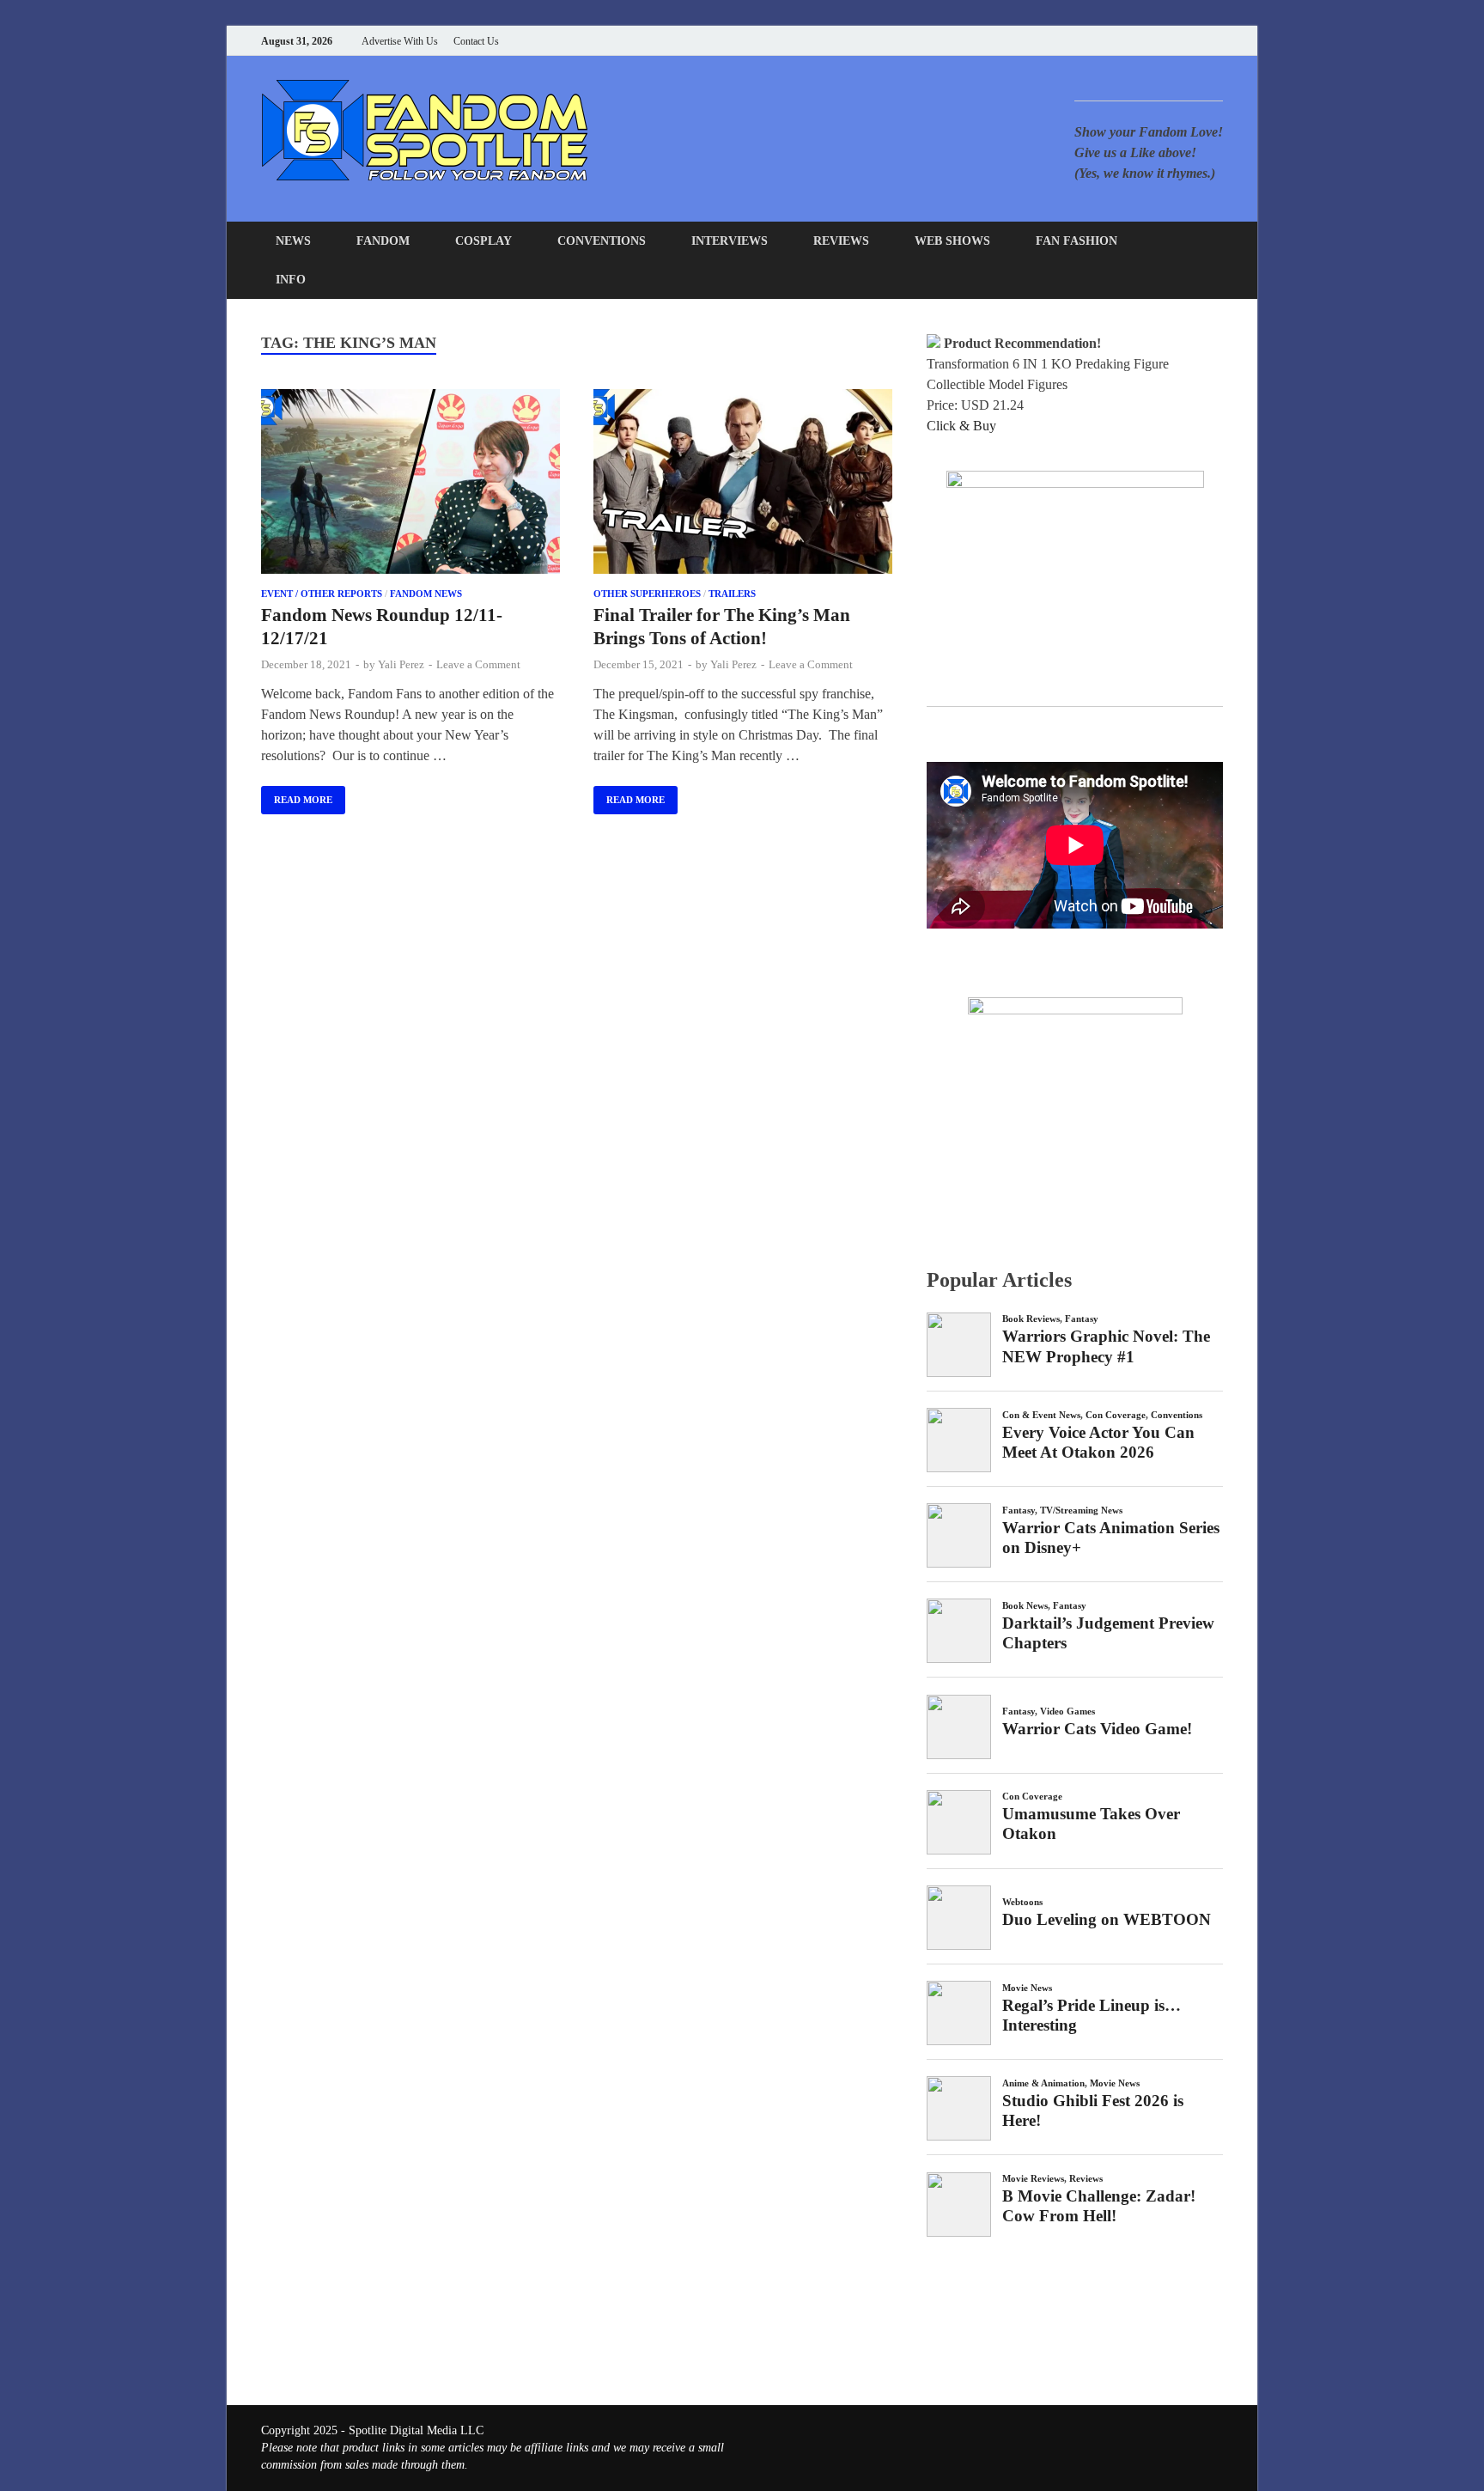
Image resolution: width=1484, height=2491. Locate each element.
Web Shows (952, 241)
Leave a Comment (478, 664)
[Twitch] (1197, 41)
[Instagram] (1175, 41)
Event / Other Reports (322, 594)
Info (291, 280)
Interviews (730, 241)
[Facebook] (1132, 41)
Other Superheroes (647, 594)
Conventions (602, 241)
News (293, 241)
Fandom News (426, 594)
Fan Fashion (1077, 241)
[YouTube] (1111, 41)
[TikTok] (1218, 41)
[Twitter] (1154, 41)
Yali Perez (401, 664)
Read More (297, 795)
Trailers (732, 594)
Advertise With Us (400, 41)
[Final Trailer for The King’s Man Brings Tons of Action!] (743, 484)
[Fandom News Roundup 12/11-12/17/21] (411, 484)
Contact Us (476, 41)
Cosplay (484, 241)
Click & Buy (961, 426)
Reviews (841, 241)
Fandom (383, 241)
